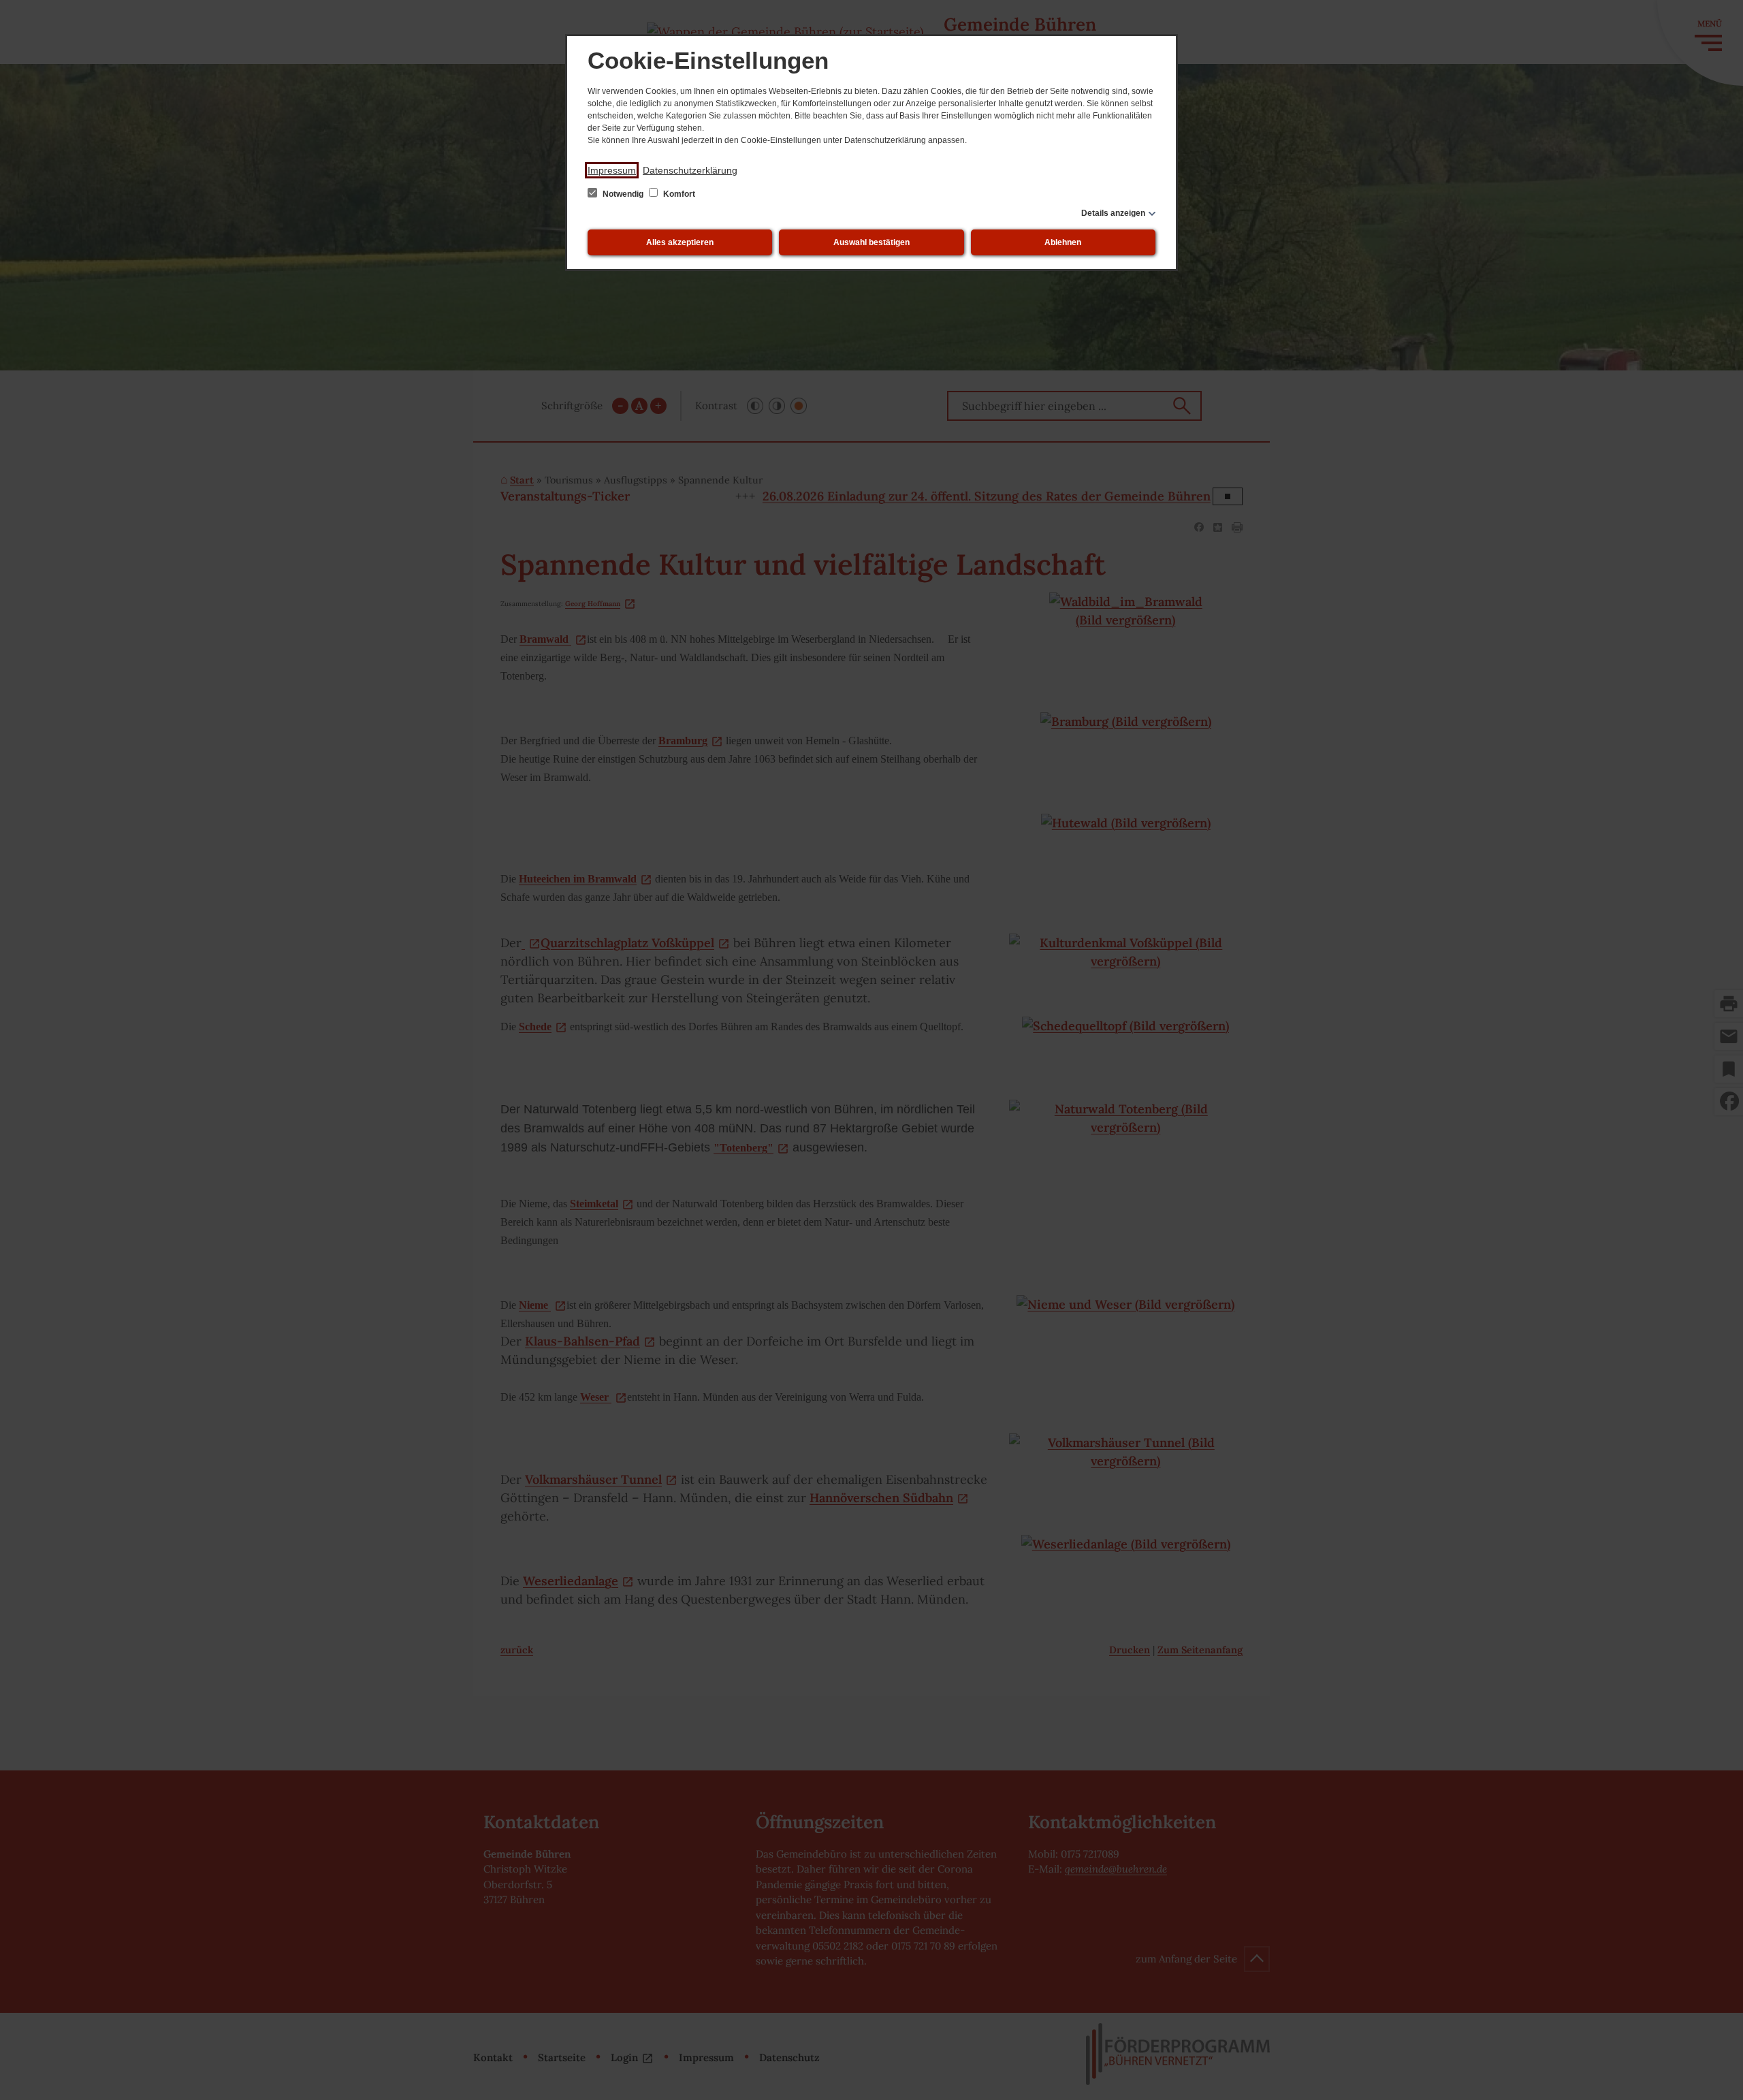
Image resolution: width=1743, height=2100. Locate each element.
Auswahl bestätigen (871, 242)
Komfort (678, 194)
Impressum (612, 170)
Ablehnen (1063, 242)
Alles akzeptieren (680, 242)
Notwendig (623, 194)
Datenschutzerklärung (690, 170)
